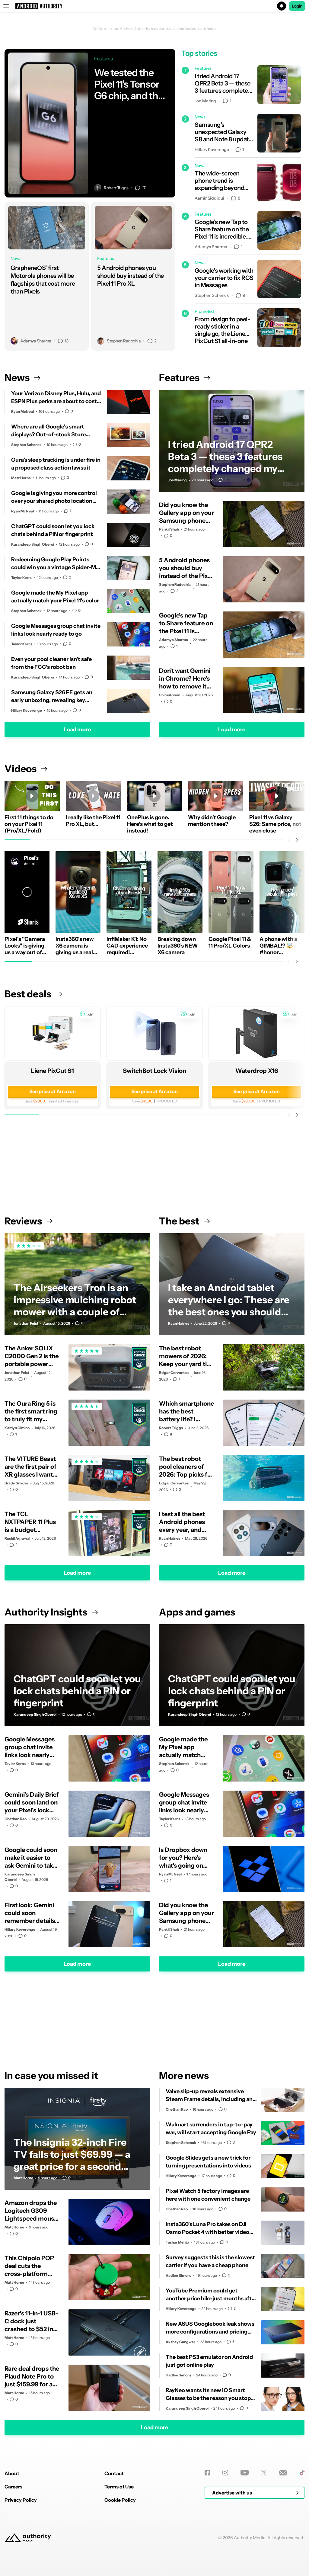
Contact (114, 2473)
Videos (21, 769)
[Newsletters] (283, 2473)
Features (179, 378)
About (12, 2473)
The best (179, 1221)
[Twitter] (264, 2473)
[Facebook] (207, 2473)
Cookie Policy (120, 2500)
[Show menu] (6, 6)
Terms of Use (119, 2487)
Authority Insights (46, 1612)
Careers (13, 2487)
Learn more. (207, 29)
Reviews (23, 1221)
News (17, 378)
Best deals (28, 994)
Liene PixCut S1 (53, 1071)
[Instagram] (225, 2473)
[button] (154, 6)
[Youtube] (245, 2473)
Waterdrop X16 (257, 1071)
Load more (77, 730)
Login (297, 6)
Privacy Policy (21, 2500)
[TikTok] (302, 2473)
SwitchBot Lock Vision (154, 1071)
